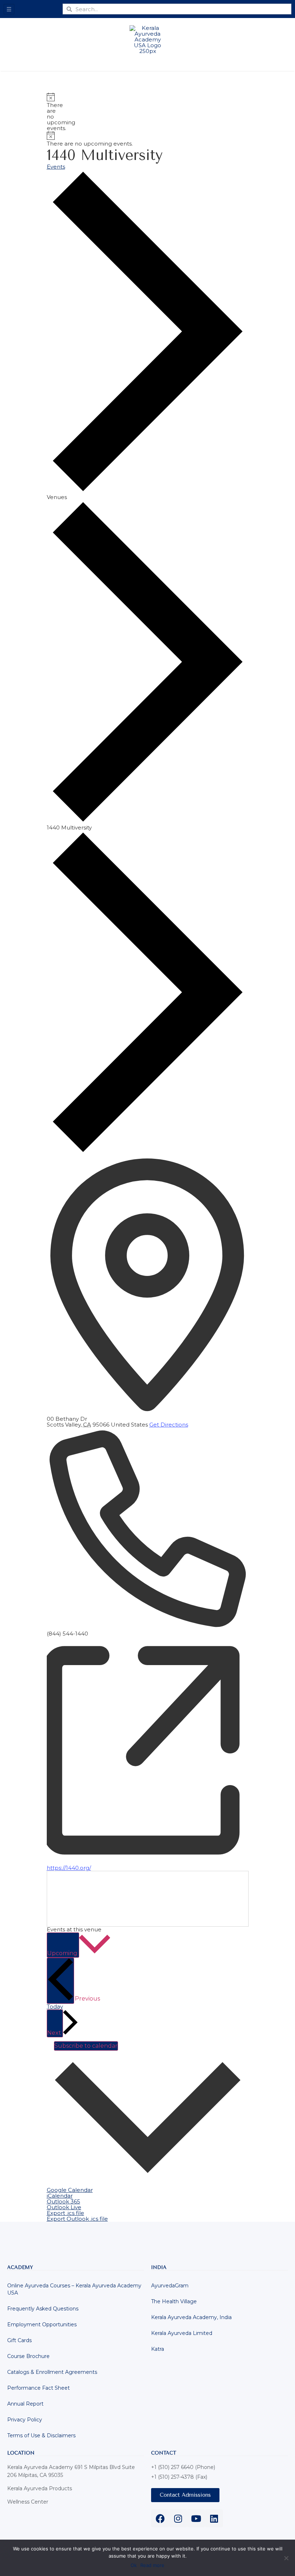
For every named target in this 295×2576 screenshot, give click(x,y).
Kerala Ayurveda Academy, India (191, 2317)
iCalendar (60, 2196)
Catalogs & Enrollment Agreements (52, 2372)
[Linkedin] (214, 2518)
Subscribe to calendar (86, 2046)
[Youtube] (196, 2518)
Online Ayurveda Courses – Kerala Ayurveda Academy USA (74, 2289)
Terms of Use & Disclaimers (41, 2435)
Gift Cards (19, 2340)
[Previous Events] (60, 1981)
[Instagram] (178, 2518)
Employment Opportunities (42, 2324)
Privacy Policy (25, 2420)
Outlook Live (64, 2207)
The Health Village (174, 2301)
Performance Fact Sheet (38, 2388)
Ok (134, 2565)
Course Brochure (28, 2356)
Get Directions (169, 1425)
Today (55, 2006)
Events (56, 167)
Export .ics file (65, 2213)
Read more (152, 2565)
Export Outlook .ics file (77, 2219)
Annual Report (25, 2404)
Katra (158, 2349)
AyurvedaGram (170, 2286)
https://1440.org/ (69, 1868)
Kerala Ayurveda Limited (182, 2333)
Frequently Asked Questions (43, 2309)
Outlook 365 (63, 2201)
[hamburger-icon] (9, 9)
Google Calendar (70, 2190)
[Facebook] (160, 2518)
